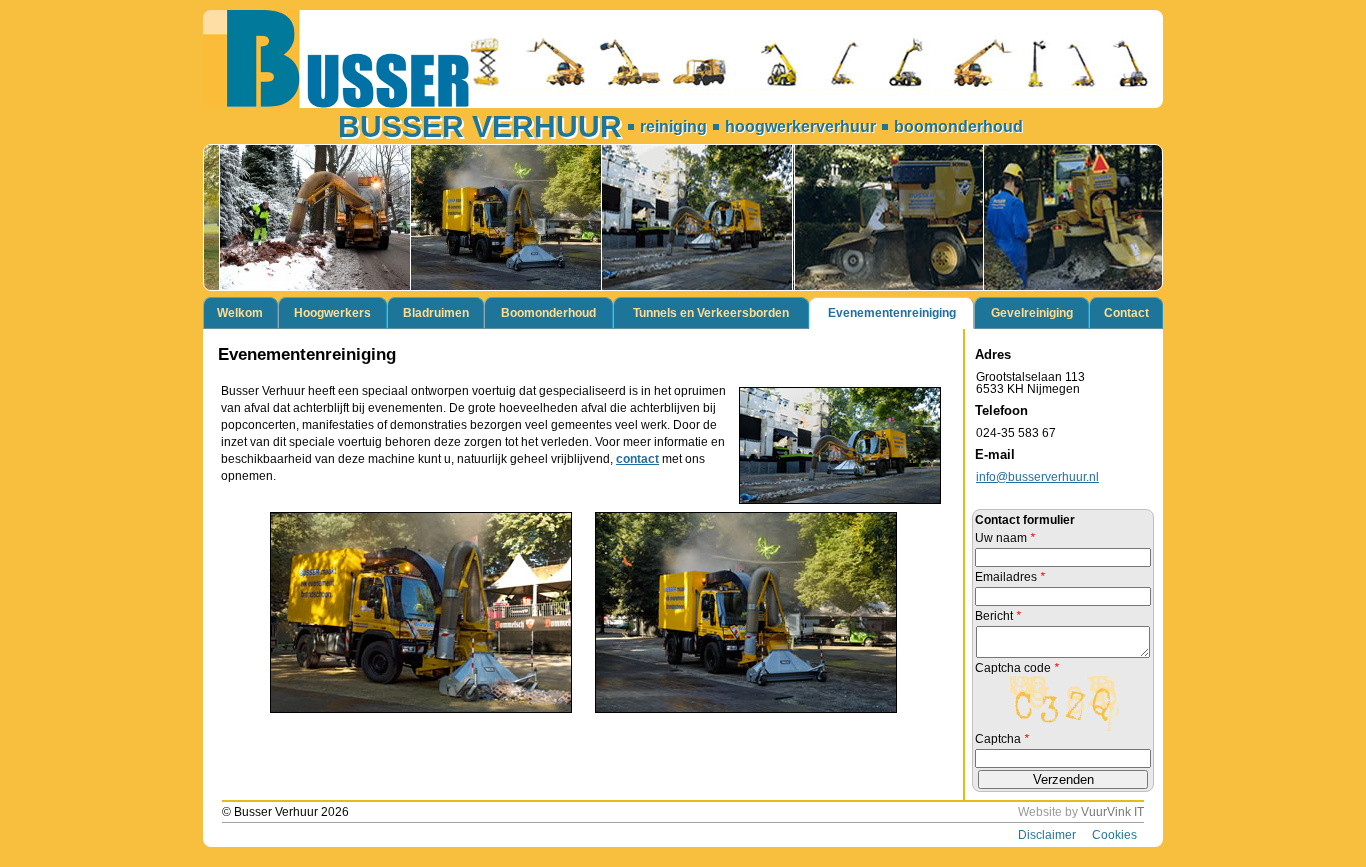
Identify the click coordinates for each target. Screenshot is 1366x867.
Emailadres (1010, 577)
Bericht (998, 616)
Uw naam (1005, 538)
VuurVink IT (1112, 812)
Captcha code (1017, 668)
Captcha (1002, 739)
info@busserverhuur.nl (1037, 477)
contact (637, 459)
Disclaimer (1047, 835)
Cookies (1114, 835)
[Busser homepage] (683, 59)
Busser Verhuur (480, 126)
